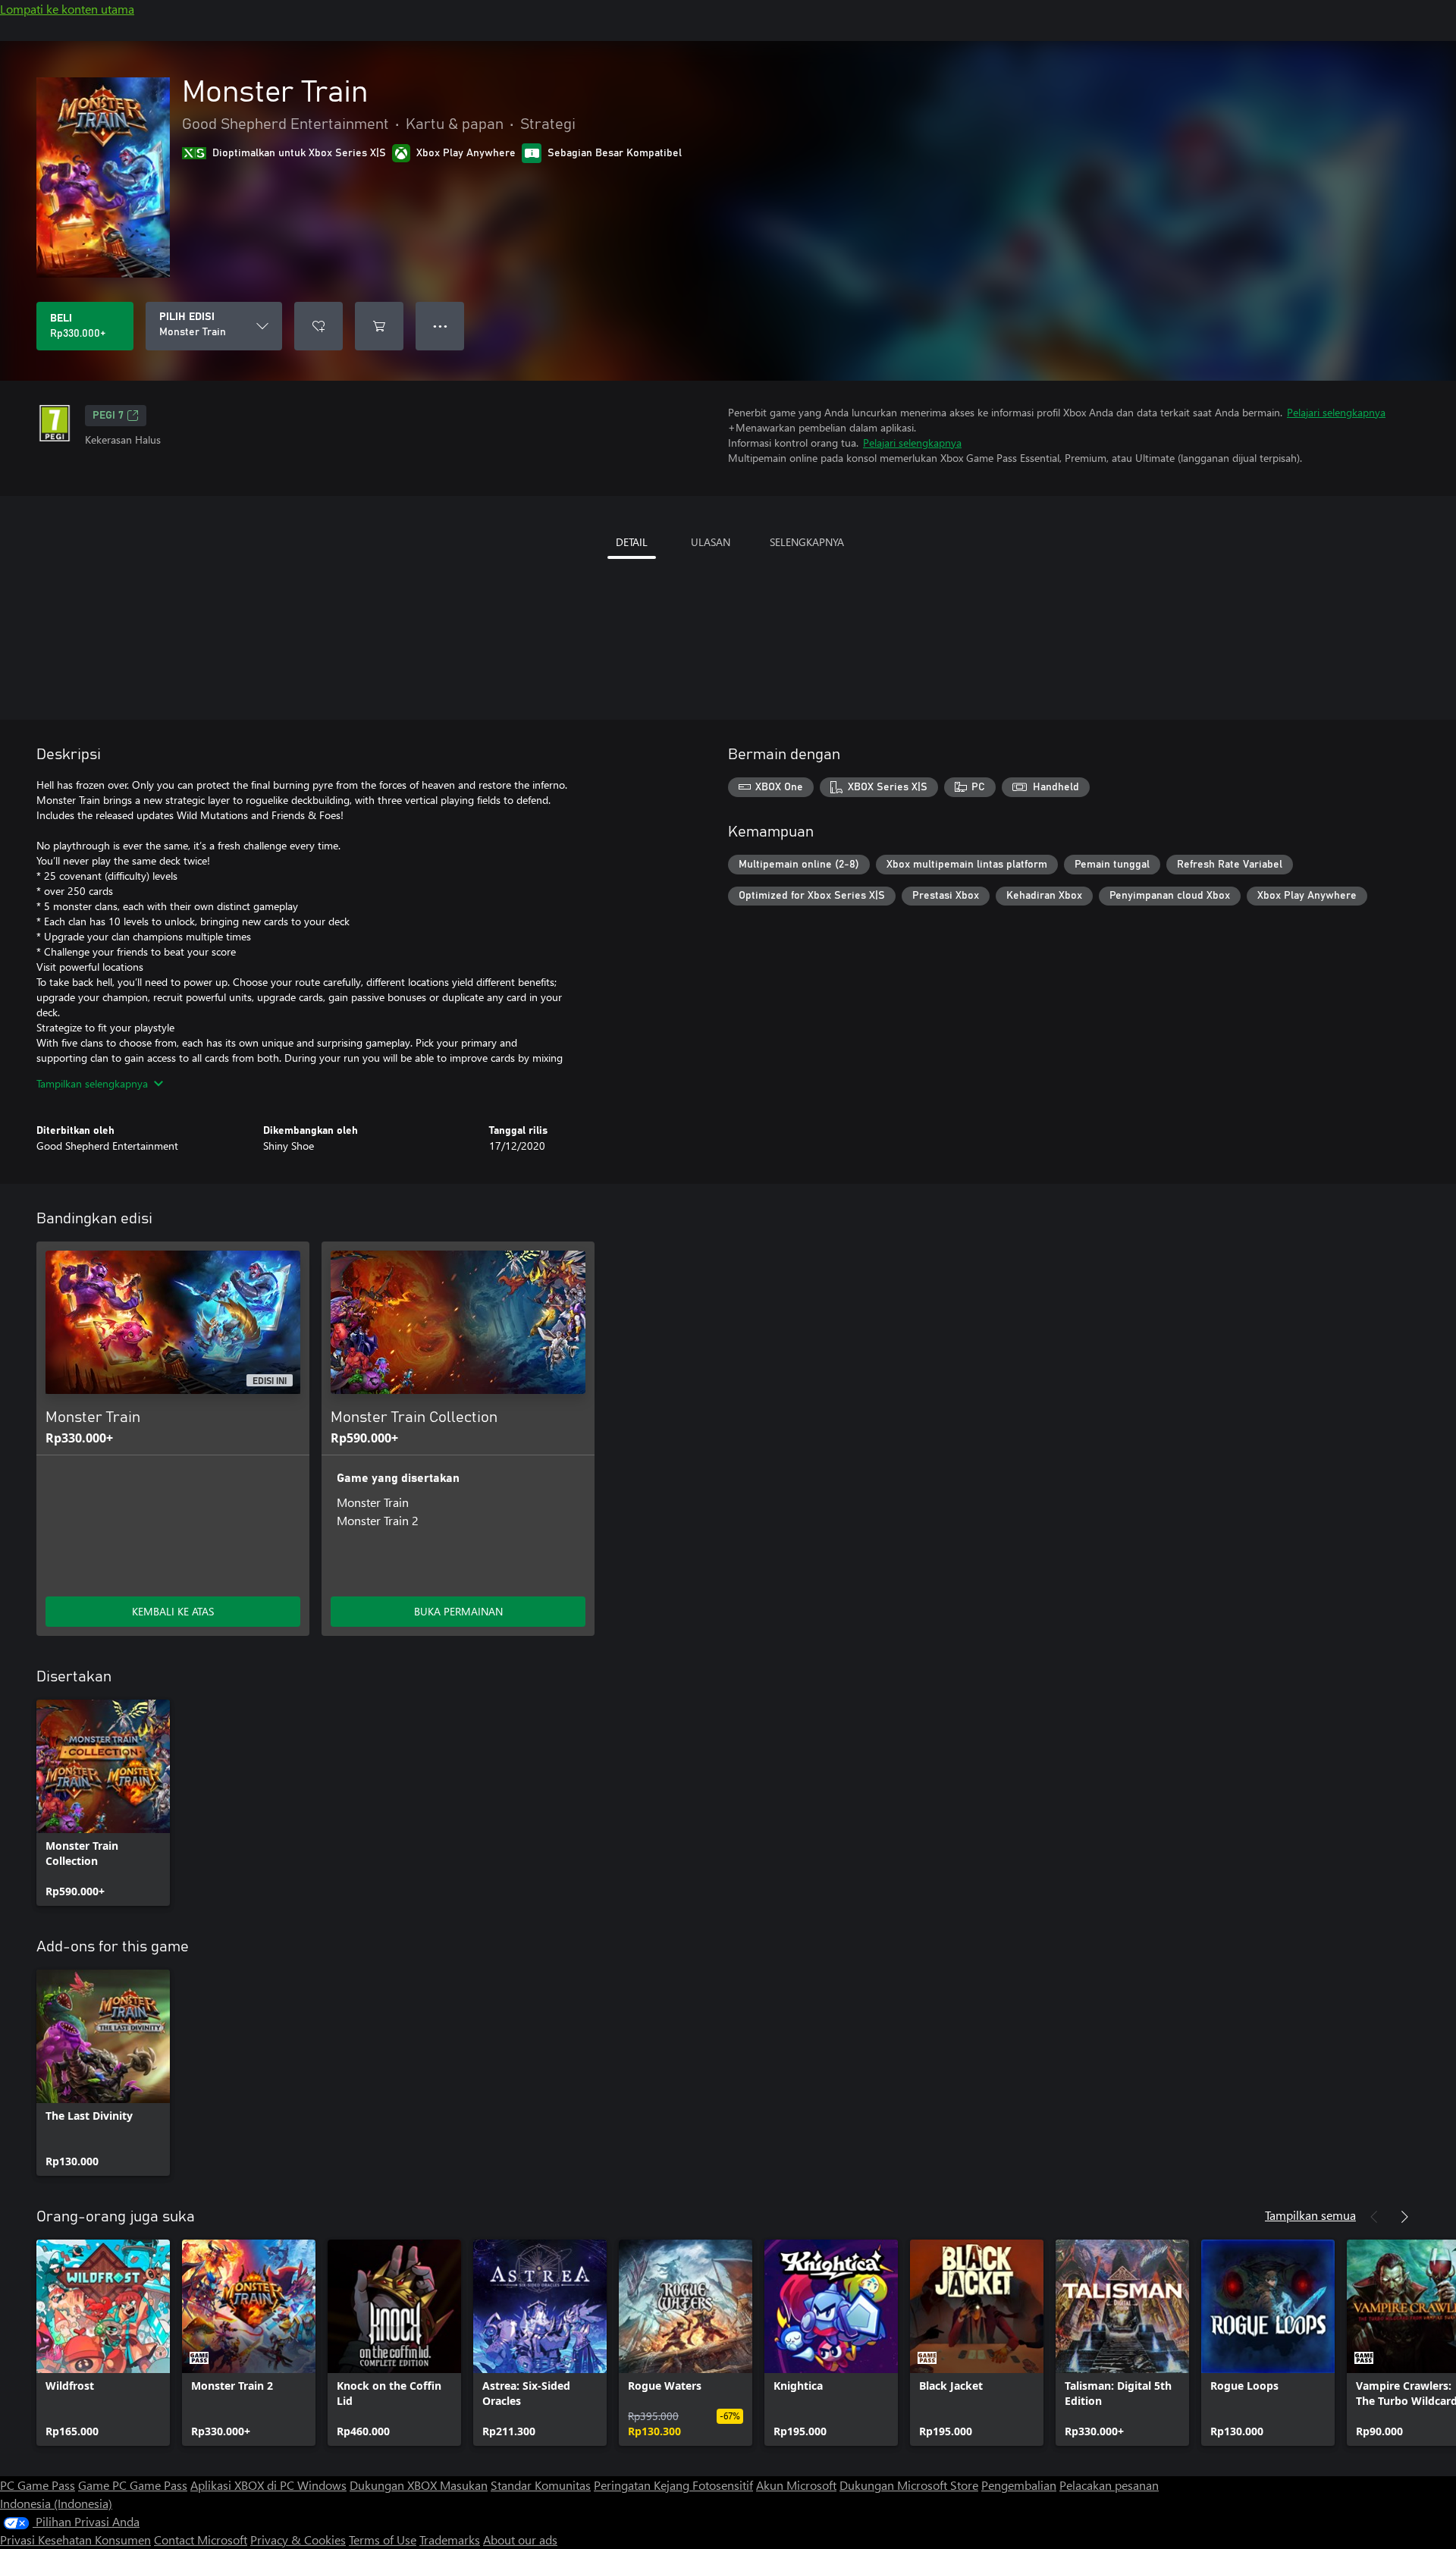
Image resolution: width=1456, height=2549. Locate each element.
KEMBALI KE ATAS (173, 1611)
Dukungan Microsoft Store (909, 2485)
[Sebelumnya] (1374, 2217)
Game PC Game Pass (133, 2485)
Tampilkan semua (1310, 2215)
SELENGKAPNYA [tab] (807, 542)
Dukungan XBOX (395, 2485)
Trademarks (450, 2540)
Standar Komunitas (541, 2485)
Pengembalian (1019, 2485)
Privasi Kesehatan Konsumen (75, 2540)
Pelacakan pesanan (1109, 2485)
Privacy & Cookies (298, 2540)
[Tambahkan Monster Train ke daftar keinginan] (318, 326)
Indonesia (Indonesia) (56, 2503)
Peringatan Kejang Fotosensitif (673, 2485)
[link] (103, 1803)
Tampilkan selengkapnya (92, 1083)
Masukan (464, 2485)
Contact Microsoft (201, 2540)
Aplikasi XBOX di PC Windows (268, 2485)
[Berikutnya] (1404, 2217)
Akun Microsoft (796, 2485)
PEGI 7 (108, 416)
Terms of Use (383, 2540)
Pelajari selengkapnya (1336, 412)
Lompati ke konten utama (67, 9)
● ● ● (440, 326)
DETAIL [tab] (632, 542)
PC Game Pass (38, 2485)
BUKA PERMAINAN (458, 1611)
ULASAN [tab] (711, 542)
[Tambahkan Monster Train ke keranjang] (379, 326)
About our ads (520, 2540)
